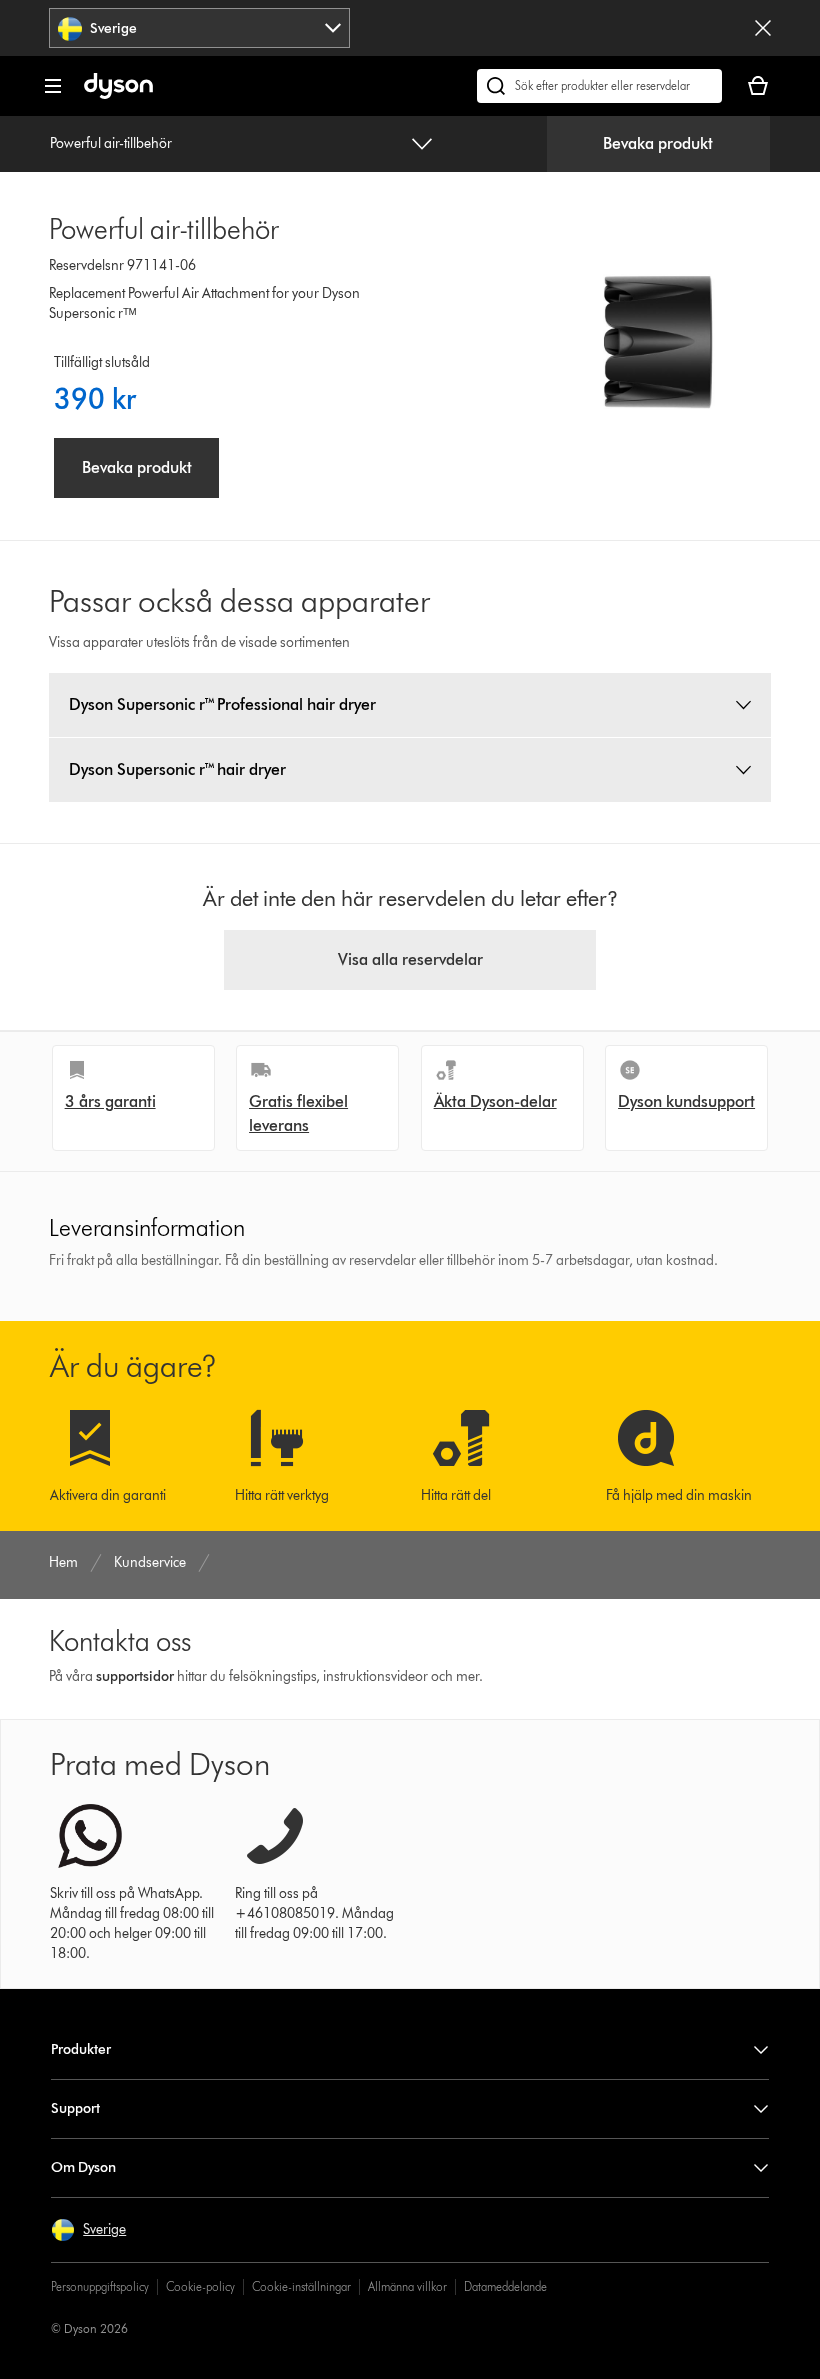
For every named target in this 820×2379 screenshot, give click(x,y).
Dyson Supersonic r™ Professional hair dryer (222, 704)
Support (75, 2108)
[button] (88, 2230)
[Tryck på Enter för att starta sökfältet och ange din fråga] (599, 86)
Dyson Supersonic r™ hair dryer (177, 769)
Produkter (81, 2049)
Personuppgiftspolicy (100, 2286)
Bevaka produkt (658, 143)
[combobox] (199, 28)
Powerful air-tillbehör (111, 143)
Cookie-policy (200, 2286)
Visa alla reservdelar (410, 959)
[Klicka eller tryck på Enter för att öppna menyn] (53, 86)
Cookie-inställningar (301, 2286)
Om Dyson (83, 2167)
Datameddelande (505, 2286)
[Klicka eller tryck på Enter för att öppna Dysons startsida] (118, 94)
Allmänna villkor (407, 2286)
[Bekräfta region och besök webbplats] (763, 28)
